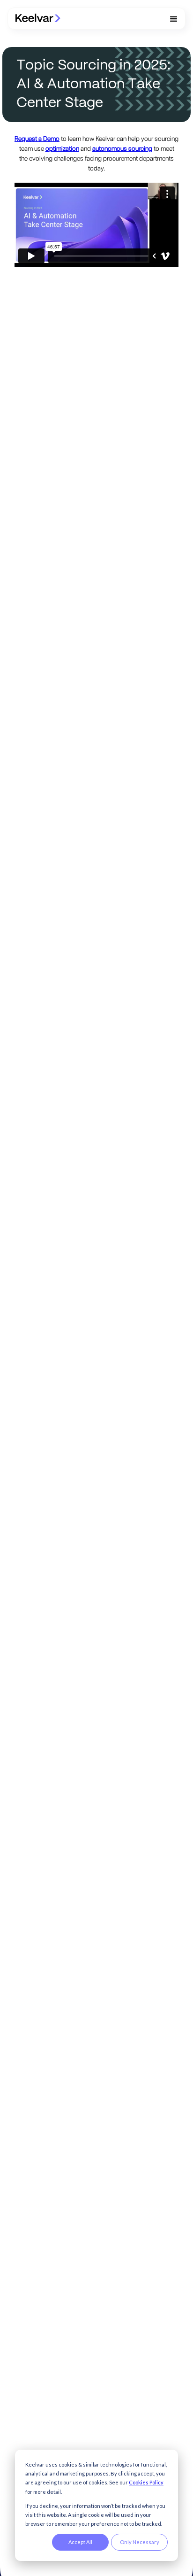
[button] (174, 19)
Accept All (80, 2542)
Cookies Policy (146, 2482)
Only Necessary (140, 2542)
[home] (38, 19)
